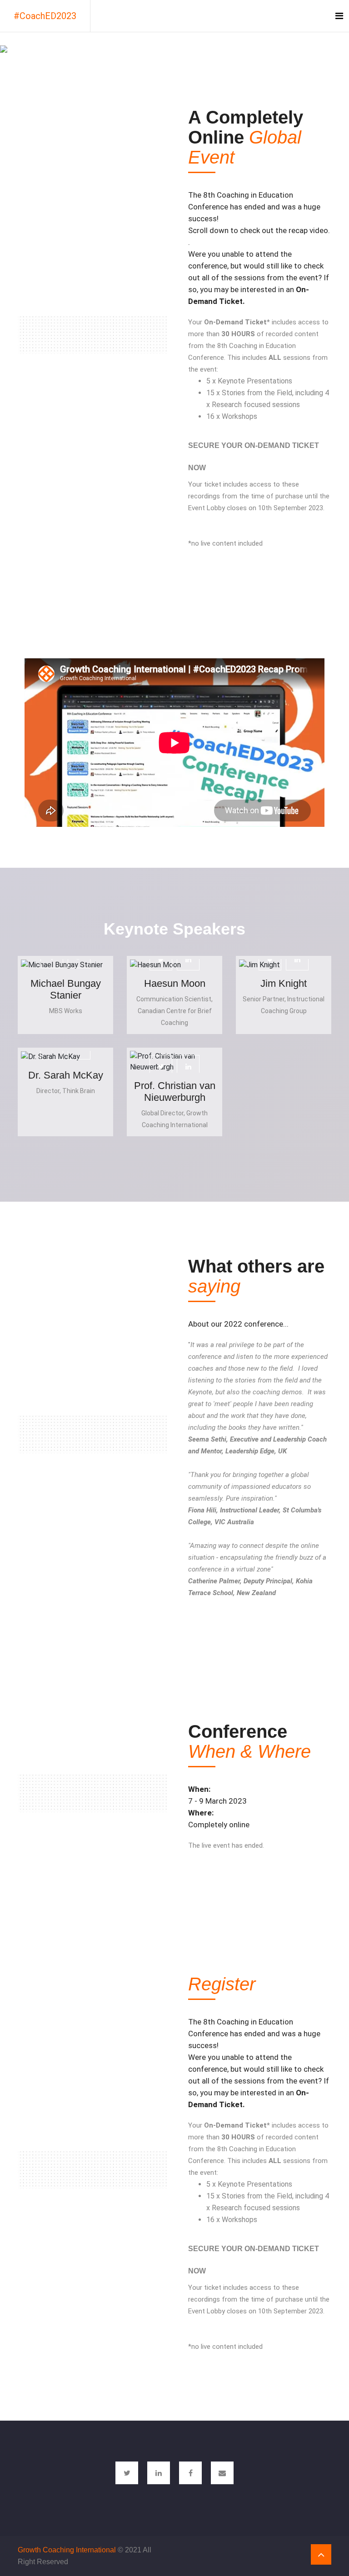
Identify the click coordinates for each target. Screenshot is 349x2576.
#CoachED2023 (45, 16)
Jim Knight (284, 983)
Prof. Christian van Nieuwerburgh (175, 1092)
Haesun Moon (175, 983)
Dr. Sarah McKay (66, 1075)
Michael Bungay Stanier (66, 989)
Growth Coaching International (67, 2550)
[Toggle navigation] (339, 16)
